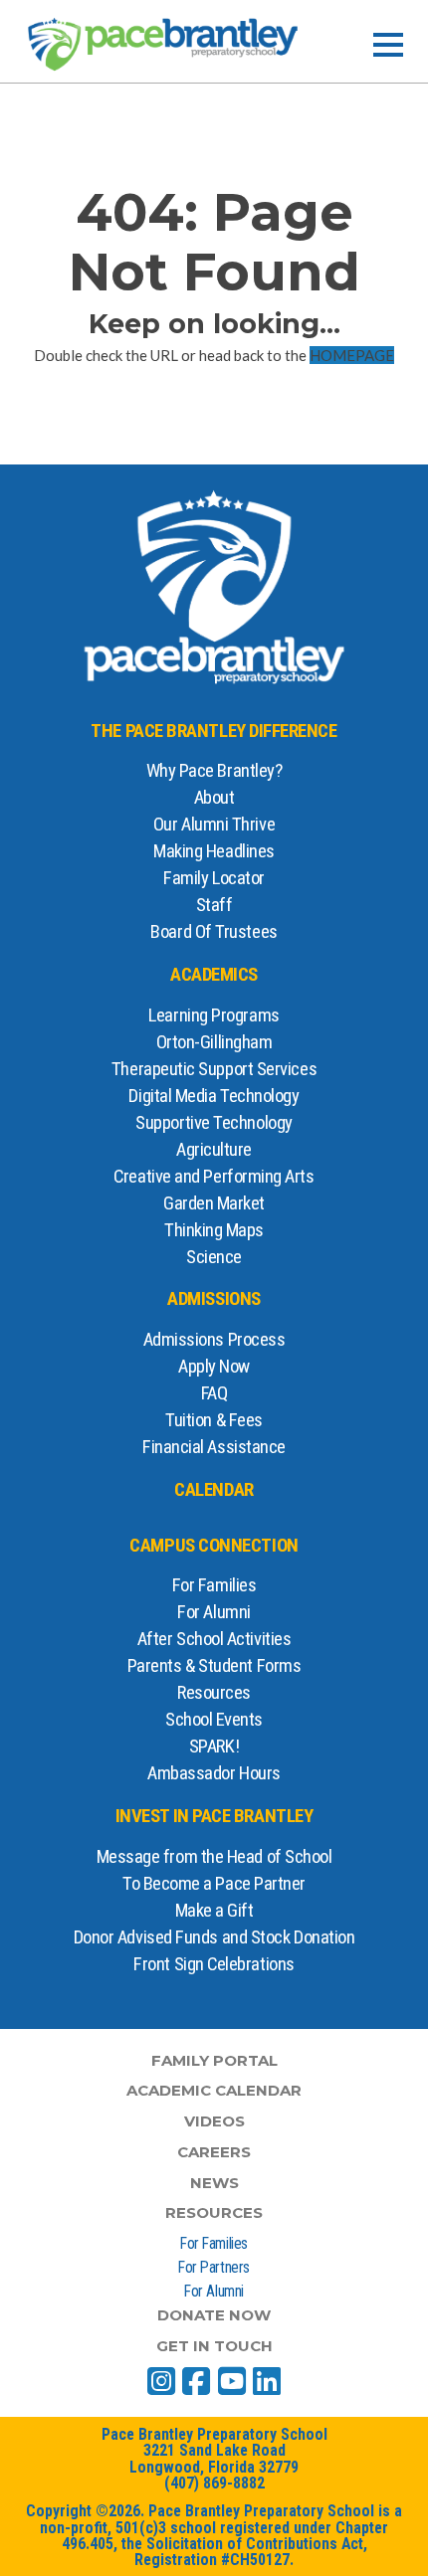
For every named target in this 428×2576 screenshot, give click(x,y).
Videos (214, 2121)
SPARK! (214, 1747)
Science (214, 1257)
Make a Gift (214, 1911)
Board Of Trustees (214, 932)
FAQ (214, 1393)
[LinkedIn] (267, 2381)
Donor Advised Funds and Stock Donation (214, 1937)
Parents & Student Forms (214, 1666)
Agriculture (214, 1150)
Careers (214, 2152)
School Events (214, 1720)
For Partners (214, 2267)
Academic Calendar (214, 2090)
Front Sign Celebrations (214, 1964)
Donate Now (214, 2315)
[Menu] (388, 45)
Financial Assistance (214, 1447)
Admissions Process (214, 1340)
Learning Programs (214, 1015)
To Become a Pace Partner (214, 1884)
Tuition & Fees (214, 1420)
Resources (214, 1693)
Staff (214, 905)
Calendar (214, 1490)
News (214, 2183)
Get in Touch (214, 2346)
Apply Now (214, 1367)
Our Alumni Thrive (214, 825)
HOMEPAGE (352, 355)
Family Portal (214, 2060)
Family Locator (214, 878)
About (214, 798)
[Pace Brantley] (163, 44)
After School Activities (214, 1639)
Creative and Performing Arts (214, 1177)
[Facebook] (196, 2381)
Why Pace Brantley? (214, 771)
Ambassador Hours (214, 1773)
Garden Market (214, 1203)
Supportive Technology (214, 1123)
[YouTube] (232, 2381)
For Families (214, 1585)
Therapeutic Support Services (214, 1069)
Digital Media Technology (214, 1096)
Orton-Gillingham (214, 1042)
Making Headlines (214, 851)
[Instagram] (161, 2381)
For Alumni (214, 1612)
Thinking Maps (214, 1230)
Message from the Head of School (214, 1857)
